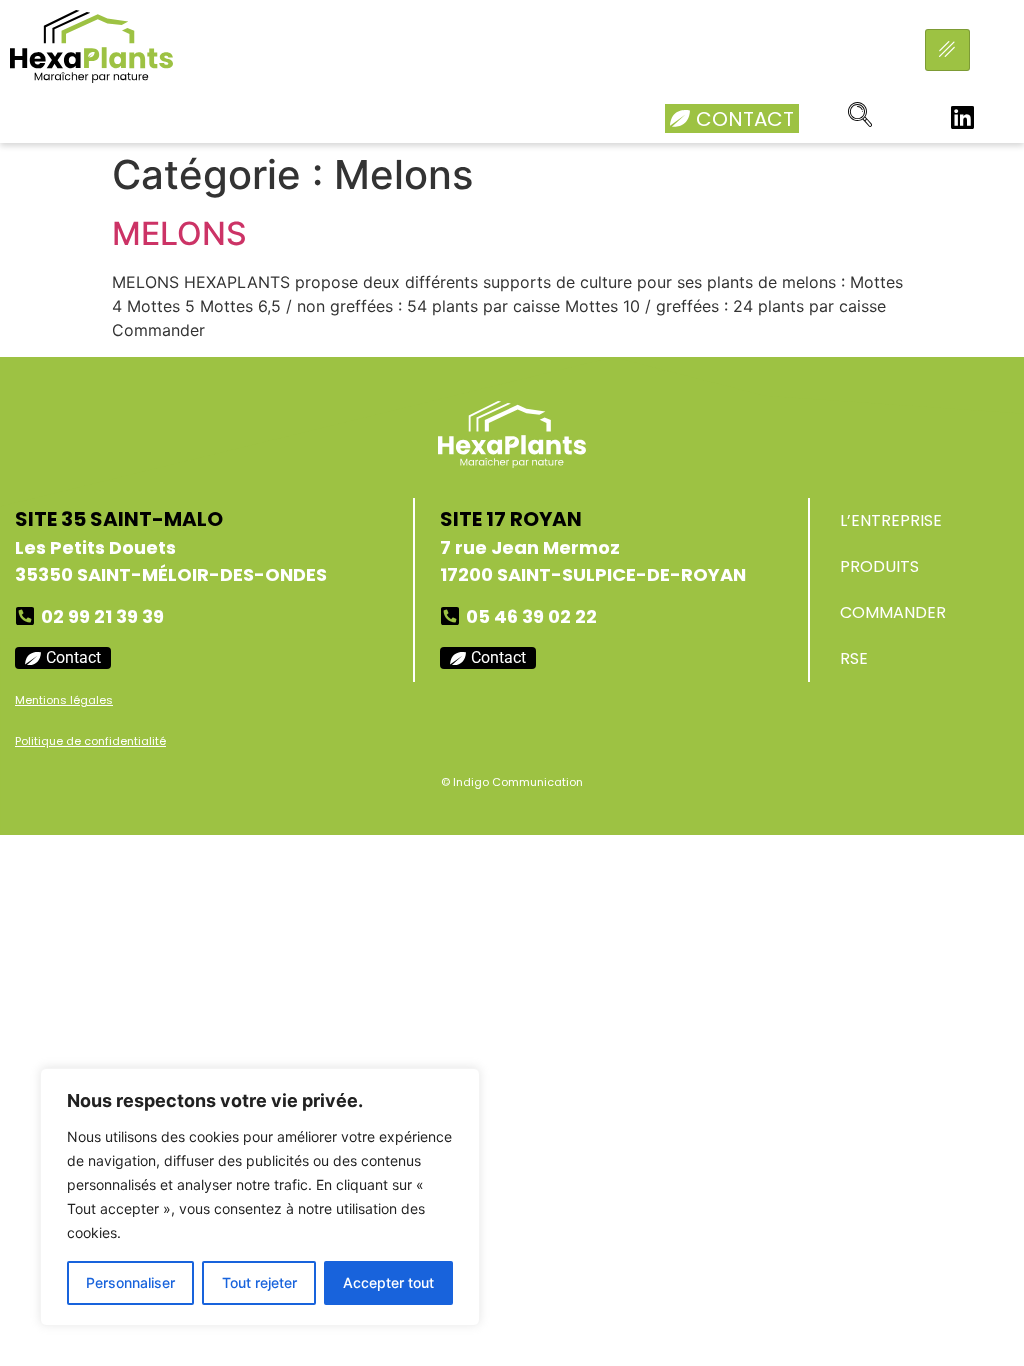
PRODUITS (879, 566)
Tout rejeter (259, 1282)
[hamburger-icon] (947, 50)
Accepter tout (388, 1282)
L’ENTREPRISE (891, 520)
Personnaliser (130, 1282)
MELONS (179, 233)
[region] (260, 1197)
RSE (854, 658)
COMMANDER (893, 612)
